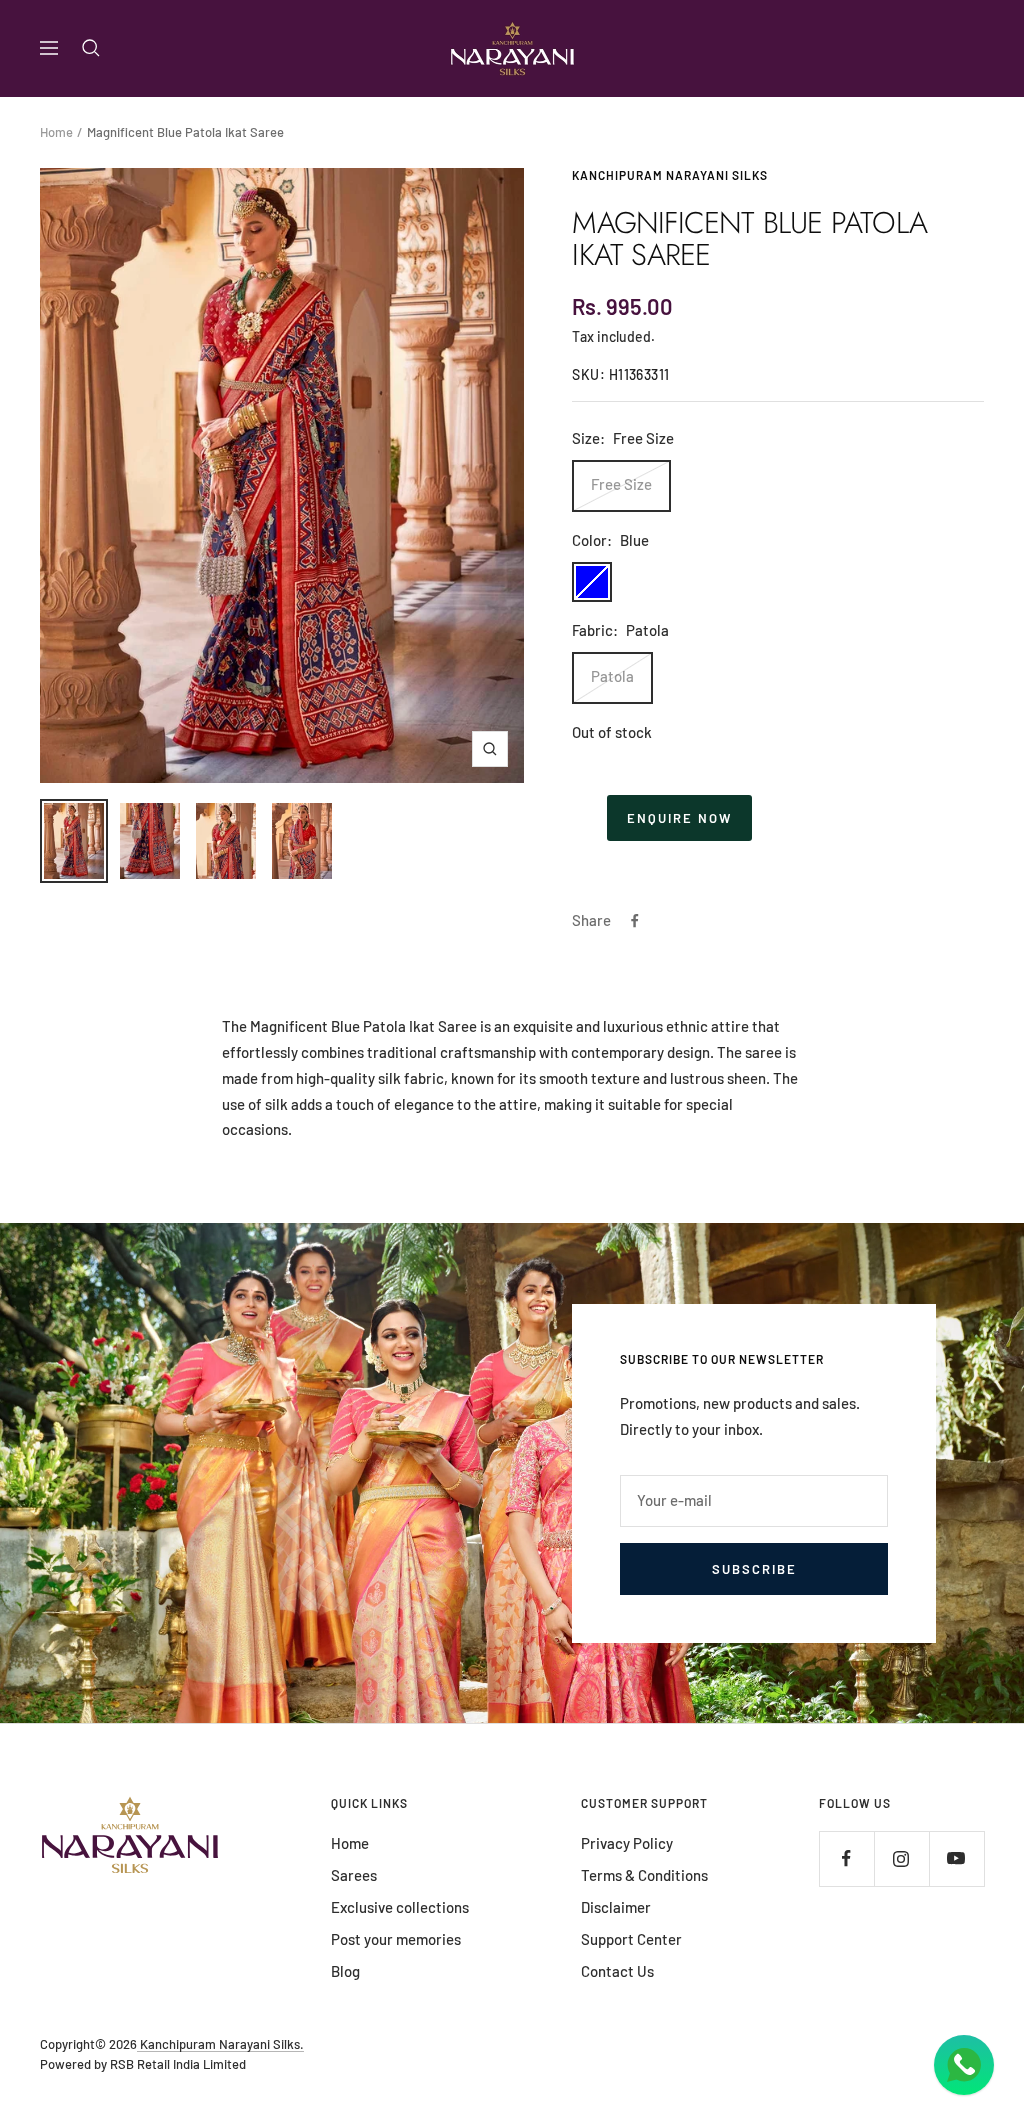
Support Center (631, 1939)
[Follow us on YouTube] (956, 1858)
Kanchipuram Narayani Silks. (220, 2044)
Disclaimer (616, 1907)
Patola (612, 676)
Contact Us (617, 1971)
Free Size (621, 484)
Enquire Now (679, 818)
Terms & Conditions (644, 1875)
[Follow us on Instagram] (901, 1858)
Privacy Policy (627, 1843)
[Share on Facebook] (635, 921)
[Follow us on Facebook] (846, 1858)
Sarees (354, 1875)
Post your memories (396, 1939)
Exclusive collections (400, 1907)
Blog (345, 1971)
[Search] (91, 48)
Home (56, 132)
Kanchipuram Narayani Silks (670, 175)
